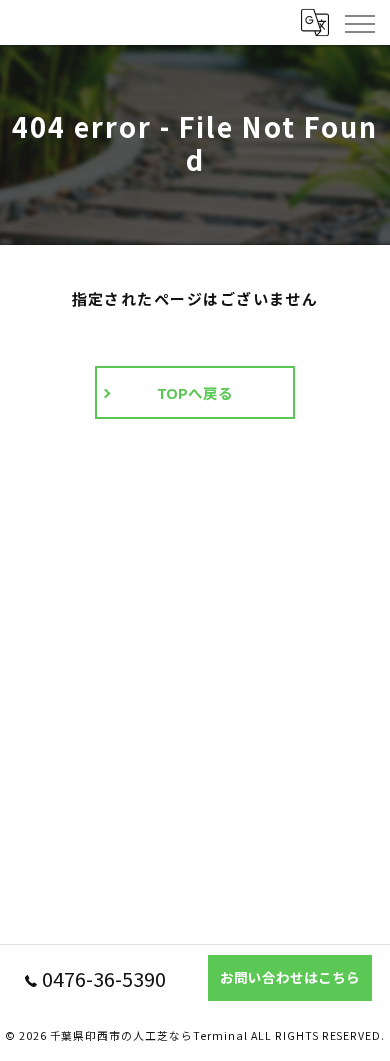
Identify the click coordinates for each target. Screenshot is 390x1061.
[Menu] (359, 22)
